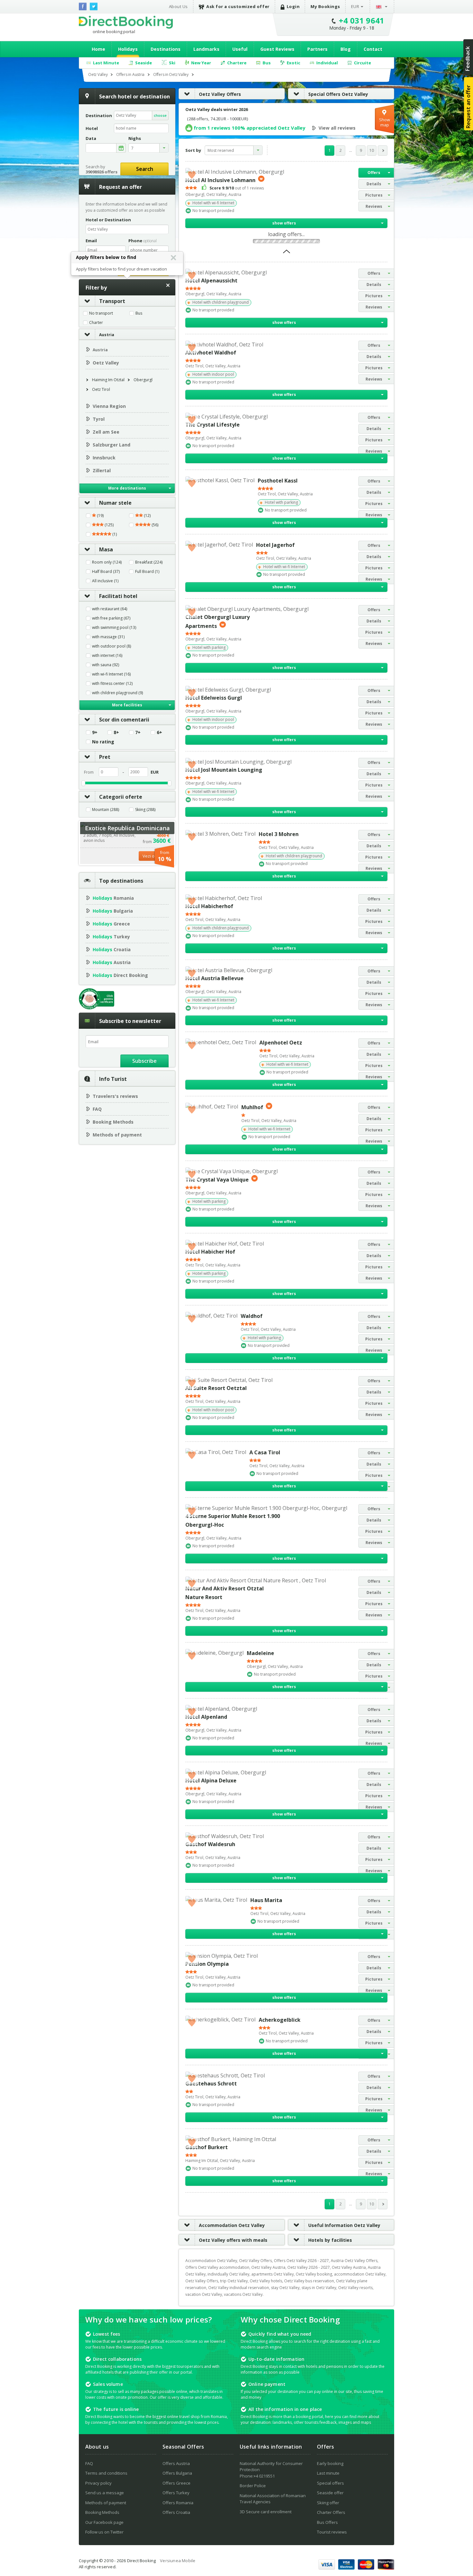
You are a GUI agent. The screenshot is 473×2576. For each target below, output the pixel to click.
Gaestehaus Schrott (211, 2084)
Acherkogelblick (280, 2020)
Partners (317, 49)
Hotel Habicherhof (209, 906)
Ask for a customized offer (238, 6)
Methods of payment (117, 1135)
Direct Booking (126, 22)
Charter (96, 323)
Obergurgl (143, 380)
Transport (112, 301)
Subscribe (144, 1061)
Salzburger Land (111, 445)
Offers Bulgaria (177, 2473)
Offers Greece (176, 2483)
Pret (105, 757)
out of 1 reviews (237, 188)
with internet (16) (107, 656)
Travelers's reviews (115, 1096)
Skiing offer (328, 2503)
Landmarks (206, 49)
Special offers (330, 2483)
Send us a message (105, 2493)
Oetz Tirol (101, 389)
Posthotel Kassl (278, 481)
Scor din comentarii (124, 720)
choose (160, 115)
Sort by (193, 150)
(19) (100, 516)
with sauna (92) (106, 665)
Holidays (128, 49)
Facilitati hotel (118, 596)
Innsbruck (104, 458)
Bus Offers (327, 2522)
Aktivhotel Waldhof (211, 353)
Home (98, 49)
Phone (143, 241)
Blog (346, 49)
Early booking (330, 2463)
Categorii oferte (121, 797)
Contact (373, 49)
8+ (116, 732)
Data (91, 138)
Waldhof (252, 1316)
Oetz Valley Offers (220, 94)
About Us (178, 6)
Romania (113, 898)
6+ (159, 732)
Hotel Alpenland (206, 1717)
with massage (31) (108, 637)
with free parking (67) (111, 618)
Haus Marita (266, 1900)
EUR (355, 6)
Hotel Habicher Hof (210, 1252)
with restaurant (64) (110, 609)
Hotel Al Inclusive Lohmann (220, 180)
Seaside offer (330, 2493)
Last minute (328, 2473)
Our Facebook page (104, 2522)
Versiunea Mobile (178, 2561)
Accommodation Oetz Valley (232, 2225)
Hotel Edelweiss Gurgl (214, 698)
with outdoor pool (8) (111, 646)
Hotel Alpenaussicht (211, 281)
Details (374, 184)
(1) (114, 534)
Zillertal (102, 470)
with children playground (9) (117, 693)
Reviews (374, 206)
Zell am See (106, 432)
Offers (374, 173)
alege (121, 148)
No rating (103, 742)
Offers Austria (176, 2463)
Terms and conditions (106, 2473)
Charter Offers (331, 2512)
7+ (138, 732)
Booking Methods (113, 1122)
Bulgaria (113, 911)
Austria (107, 335)
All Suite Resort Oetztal (216, 1388)
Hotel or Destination (108, 220)
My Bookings (325, 6)
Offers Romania (178, 2503)
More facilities (127, 705)
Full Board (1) (147, 572)
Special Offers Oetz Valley (338, 94)
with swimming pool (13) (114, 628)
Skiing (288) (145, 810)
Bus (139, 313)
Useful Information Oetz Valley (344, 2225)
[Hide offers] (287, 253)
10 (372, 150)
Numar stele (115, 503)
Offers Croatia (176, 2512)
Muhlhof (252, 1107)
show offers (284, 223)
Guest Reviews (277, 49)
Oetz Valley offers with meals (233, 2240)
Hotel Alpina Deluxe (211, 1780)
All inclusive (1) (105, 581)
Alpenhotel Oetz (281, 1043)
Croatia (112, 949)
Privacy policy (98, 2483)
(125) (109, 525)
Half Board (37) (106, 572)
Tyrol (99, 419)
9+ (95, 732)
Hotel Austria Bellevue (214, 978)
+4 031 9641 (362, 20)
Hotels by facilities (330, 2240)
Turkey (111, 937)
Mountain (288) (106, 810)
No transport (101, 313)
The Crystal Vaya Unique (217, 1180)
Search (145, 169)
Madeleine (260, 1653)
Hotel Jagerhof (275, 545)
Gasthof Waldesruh (210, 1844)
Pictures (374, 195)
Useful (240, 49)
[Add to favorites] (192, 174)
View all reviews (337, 128)
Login (293, 6)
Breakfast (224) (149, 562)
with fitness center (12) (112, 684)
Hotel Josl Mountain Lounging (224, 770)
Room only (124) (107, 562)
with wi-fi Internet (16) (111, 674)
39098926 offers (102, 172)
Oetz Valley (106, 363)
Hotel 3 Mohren (279, 834)
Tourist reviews (332, 2532)
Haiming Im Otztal (108, 380)
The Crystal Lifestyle (213, 425)
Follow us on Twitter (104, 2532)
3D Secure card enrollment (266, 2512)
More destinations (127, 488)
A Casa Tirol (265, 1452)
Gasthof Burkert (207, 2147)
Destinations (166, 49)
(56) (154, 525)
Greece (111, 924)
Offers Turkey (176, 2493)
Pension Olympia (207, 1964)
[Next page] (383, 151)
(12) (147, 516)
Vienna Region (109, 406)
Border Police (253, 2486)
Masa (106, 549)
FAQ (97, 1109)
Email (91, 241)
